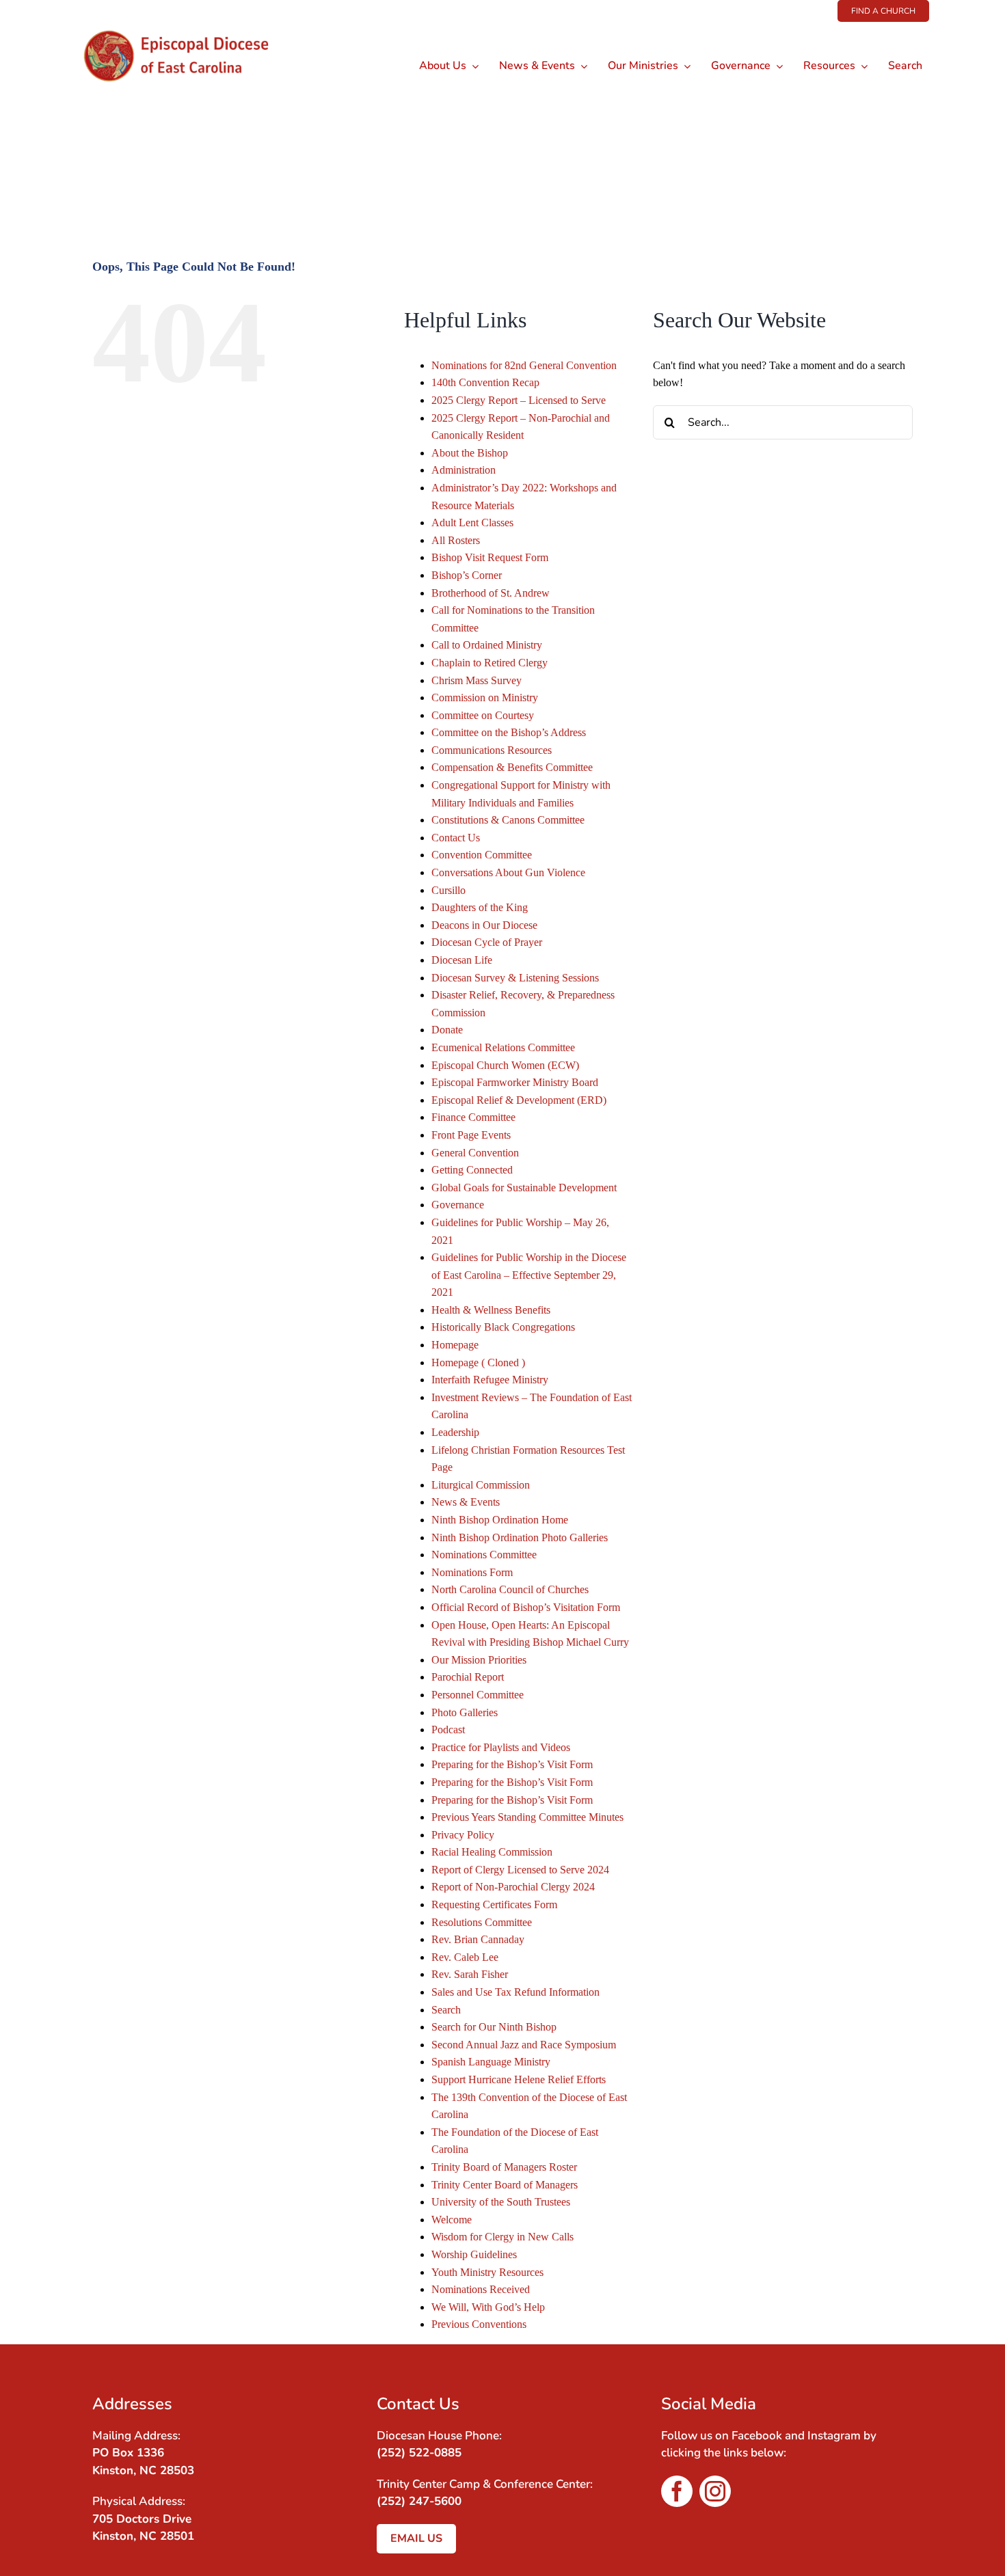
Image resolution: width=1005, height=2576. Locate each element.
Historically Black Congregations (503, 1327)
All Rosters (456, 540)
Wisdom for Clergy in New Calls (502, 2237)
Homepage (455, 1345)
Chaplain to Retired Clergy (490, 663)
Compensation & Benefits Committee (512, 767)
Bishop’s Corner (467, 575)
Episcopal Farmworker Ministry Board (515, 1082)
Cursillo (448, 890)
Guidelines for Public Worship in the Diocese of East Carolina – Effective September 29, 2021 (529, 1275)
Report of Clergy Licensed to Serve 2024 (520, 1870)
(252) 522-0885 (419, 2453)
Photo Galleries (465, 1712)
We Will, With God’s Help (488, 2307)
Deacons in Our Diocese (484, 925)
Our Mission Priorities (479, 1660)
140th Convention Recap (485, 382)
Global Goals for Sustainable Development (524, 1188)
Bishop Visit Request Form (490, 557)
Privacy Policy (463, 1835)
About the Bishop (470, 453)
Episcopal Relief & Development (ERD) (519, 1100)
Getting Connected (472, 1170)
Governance (458, 1205)
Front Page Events (471, 1135)
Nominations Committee (484, 1555)
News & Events (466, 1502)
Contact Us (456, 838)
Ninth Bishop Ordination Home (500, 1520)
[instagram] (715, 2491)
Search (446, 2010)
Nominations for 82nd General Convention (524, 365)
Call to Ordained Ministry (487, 645)
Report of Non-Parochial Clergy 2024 (513, 1887)
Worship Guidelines (474, 2254)
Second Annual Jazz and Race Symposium (524, 2045)
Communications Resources (492, 750)
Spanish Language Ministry (491, 2062)
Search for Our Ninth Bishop (494, 2027)
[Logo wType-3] (187, 27)
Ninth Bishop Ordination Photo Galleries (520, 1537)
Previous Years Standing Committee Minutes (527, 1817)
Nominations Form (472, 1572)
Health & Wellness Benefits (491, 1310)
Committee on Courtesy (483, 715)
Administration (464, 470)
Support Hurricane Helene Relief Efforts (519, 2079)
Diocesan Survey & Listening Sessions (515, 978)
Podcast (448, 1730)
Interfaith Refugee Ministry (490, 1380)
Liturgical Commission (481, 1485)
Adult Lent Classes (472, 523)
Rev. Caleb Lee (465, 1957)
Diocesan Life (462, 960)
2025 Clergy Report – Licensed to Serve (519, 400)
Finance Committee (473, 1117)
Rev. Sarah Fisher (470, 1974)
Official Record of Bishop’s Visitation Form (526, 1607)
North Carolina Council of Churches (510, 1589)
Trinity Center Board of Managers (505, 2185)
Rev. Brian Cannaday (478, 1939)
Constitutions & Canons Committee (508, 820)
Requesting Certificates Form (494, 1904)
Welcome (452, 2220)
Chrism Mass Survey (477, 680)
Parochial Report (468, 1677)
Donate (447, 1030)
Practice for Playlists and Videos (501, 1747)
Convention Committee (482, 855)
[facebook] (677, 2491)
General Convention (475, 1153)
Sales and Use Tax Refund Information (515, 1992)
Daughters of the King (480, 907)
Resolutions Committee (482, 1922)
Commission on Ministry (485, 697)
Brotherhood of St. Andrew (491, 593)
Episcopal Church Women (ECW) (505, 1065)
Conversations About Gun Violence (508, 872)
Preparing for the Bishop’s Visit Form (512, 1764)
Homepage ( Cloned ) (478, 1362)
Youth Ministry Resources (487, 2272)
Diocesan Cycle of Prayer (487, 942)
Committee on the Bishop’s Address (509, 732)
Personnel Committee (478, 1695)
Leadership (455, 1432)
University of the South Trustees (501, 2202)
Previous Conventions (479, 2324)
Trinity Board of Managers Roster (504, 2167)
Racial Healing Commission (492, 1852)
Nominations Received (481, 2289)
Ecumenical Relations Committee (503, 1047)
